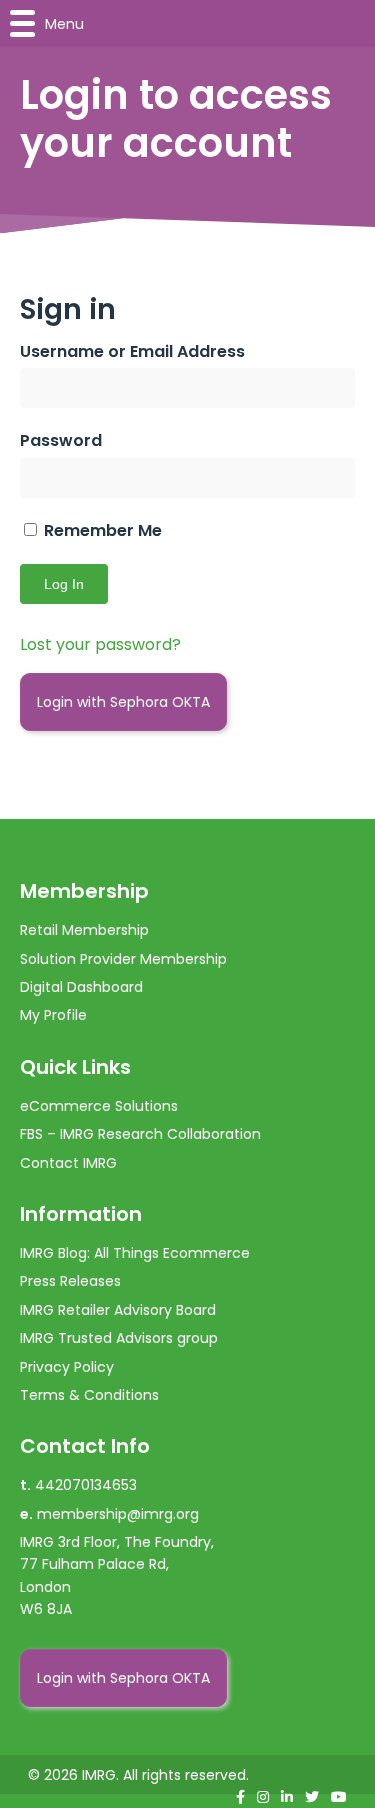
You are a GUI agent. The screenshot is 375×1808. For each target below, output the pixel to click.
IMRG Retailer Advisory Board (118, 1310)
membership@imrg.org (118, 1514)
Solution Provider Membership (123, 959)
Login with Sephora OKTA (123, 702)
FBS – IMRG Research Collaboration (140, 1134)
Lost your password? (100, 644)
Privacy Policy (67, 1367)
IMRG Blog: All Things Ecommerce (135, 1253)
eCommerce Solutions (99, 1106)
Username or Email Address (132, 351)
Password (61, 440)
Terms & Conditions (89, 1395)
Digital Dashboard (81, 987)
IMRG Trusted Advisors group (119, 1338)
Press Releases (70, 1281)
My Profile (53, 1015)
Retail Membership (84, 930)
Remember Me (101, 530)
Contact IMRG (68, 1163)
